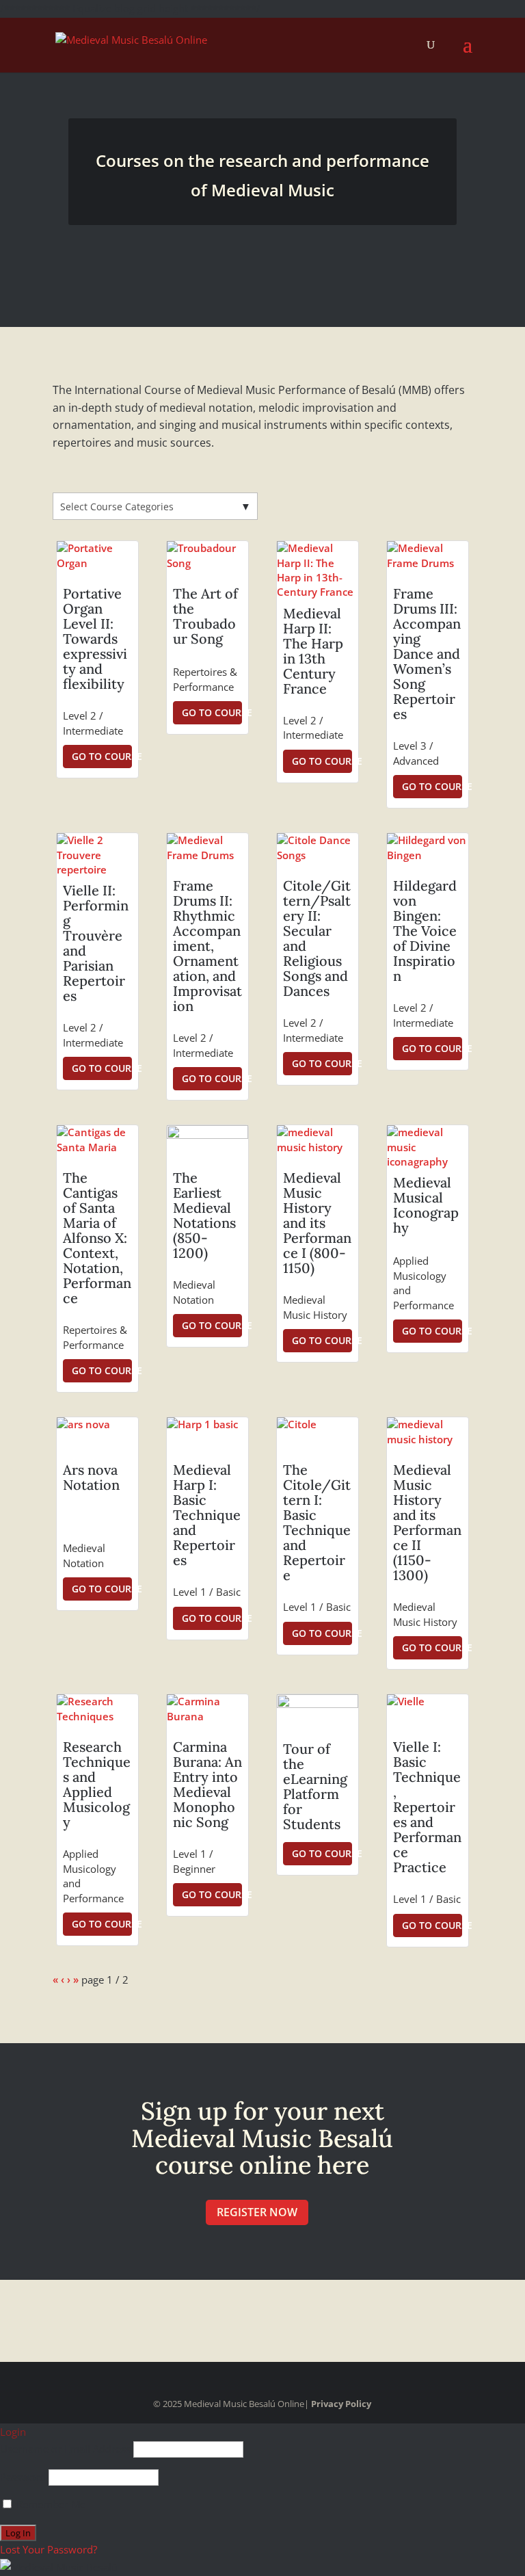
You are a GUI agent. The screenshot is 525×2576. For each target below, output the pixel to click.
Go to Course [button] (102, 756)
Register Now (257, 2212)
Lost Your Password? (49, 2549)
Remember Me (50, 2504)
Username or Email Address (65, 2449)
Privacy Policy (341, 2404)
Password (23, 2477)
